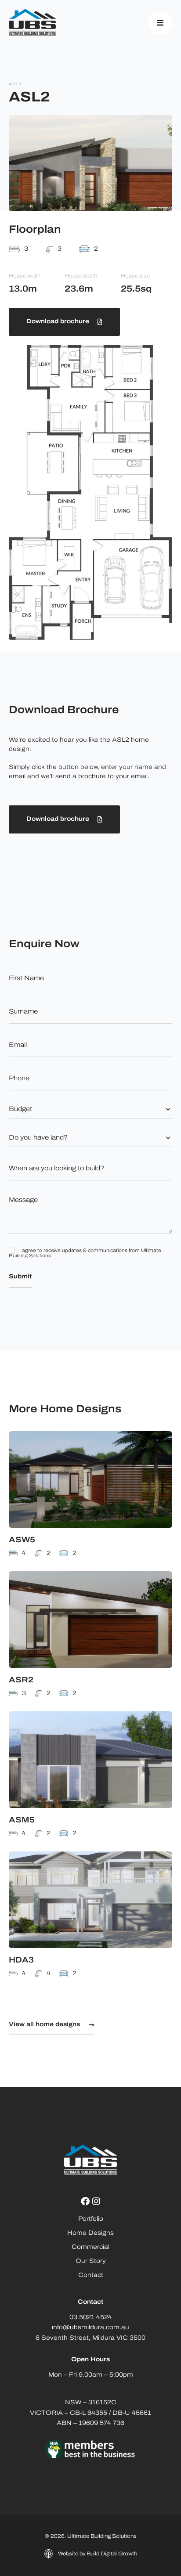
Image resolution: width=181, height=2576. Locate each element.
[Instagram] (96, 2201)
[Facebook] (85, 2201)
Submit (20, 1277)
